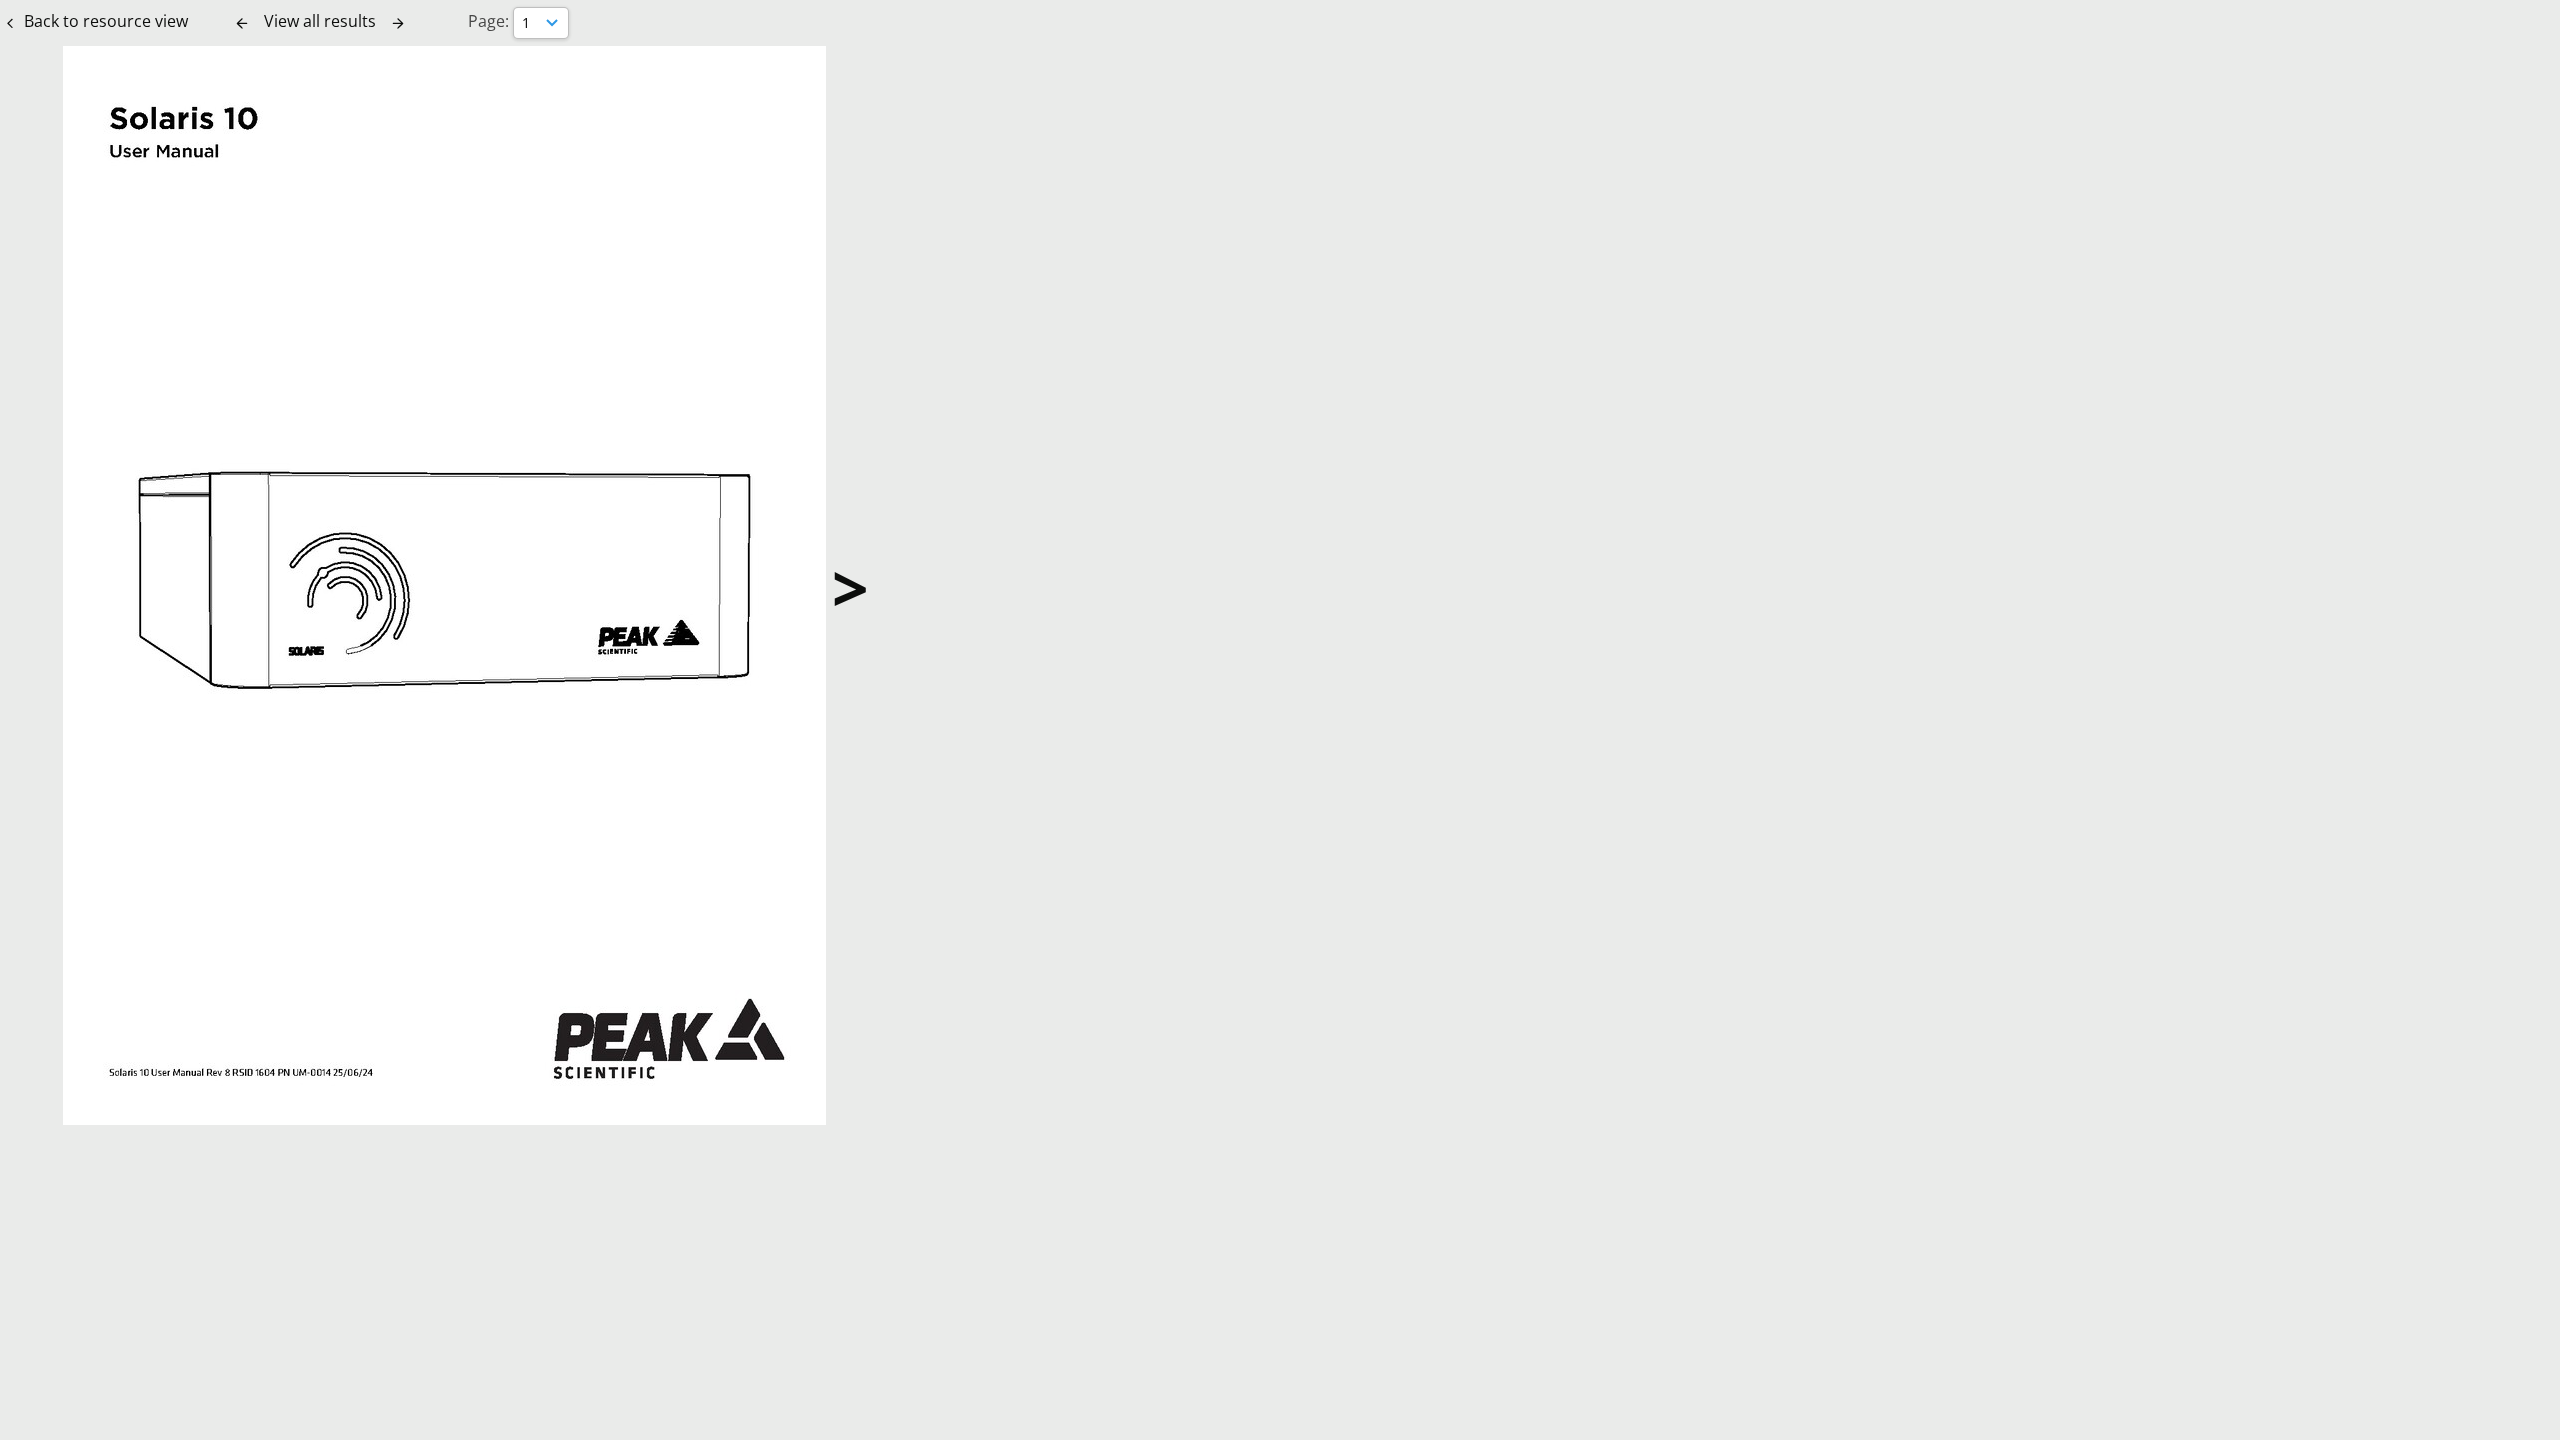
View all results (320, 21)
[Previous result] (242, 23)
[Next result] (398, 23)
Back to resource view (106, 21)
